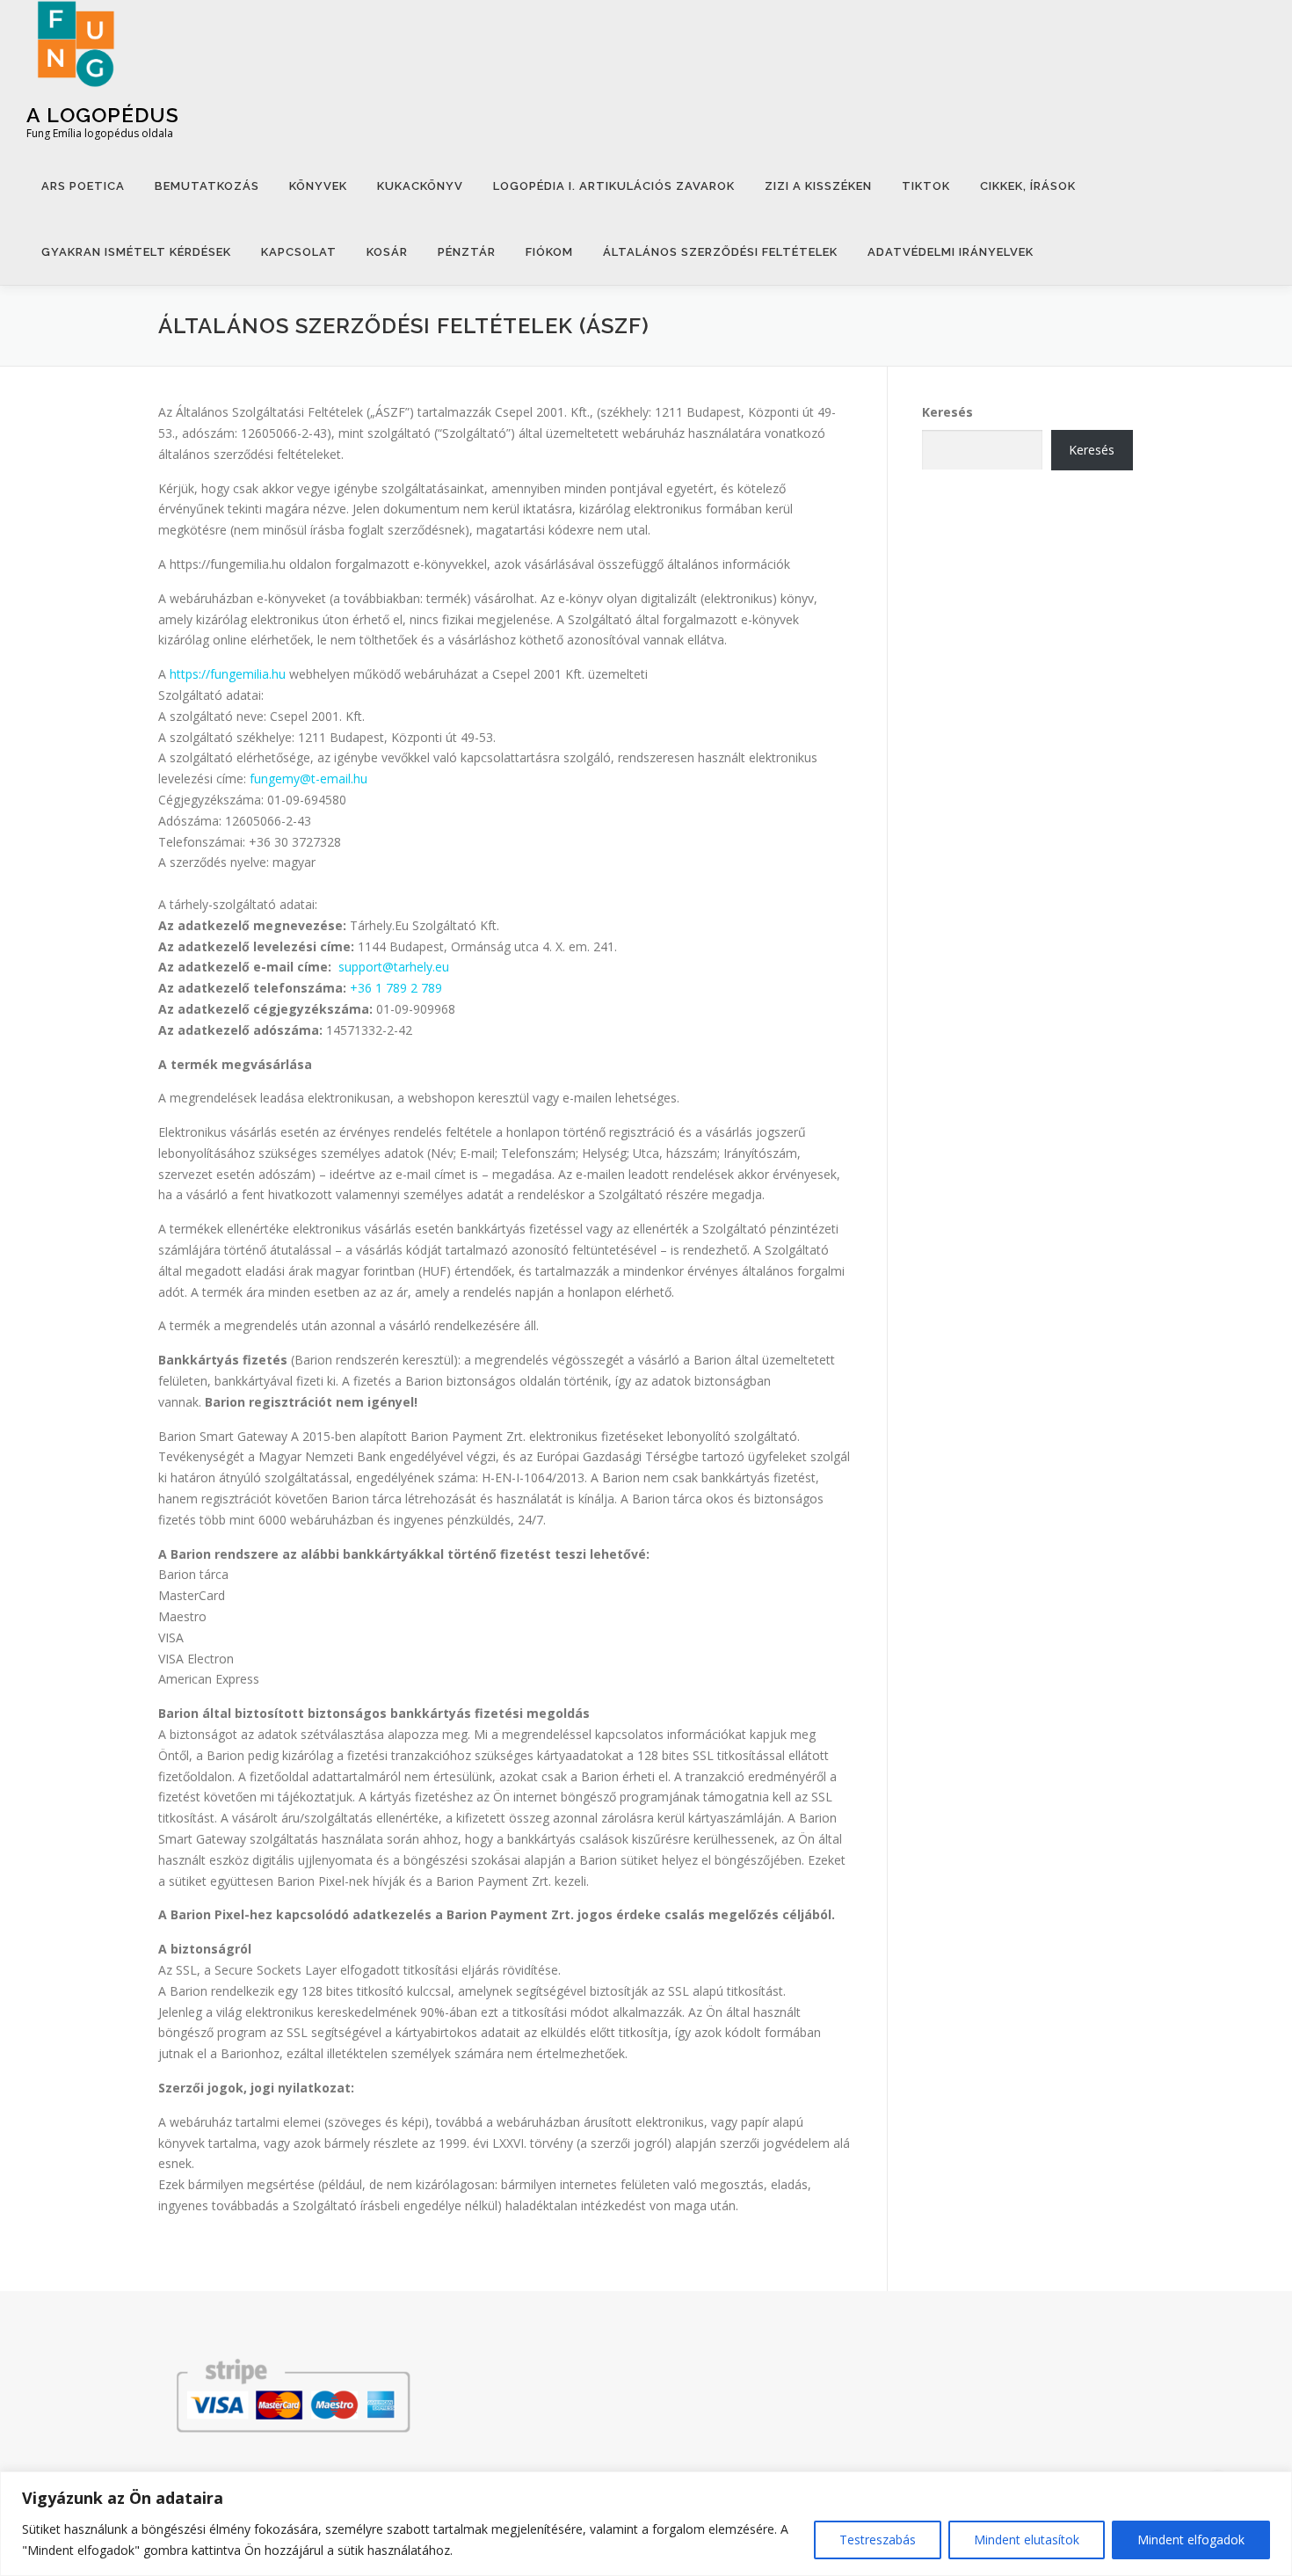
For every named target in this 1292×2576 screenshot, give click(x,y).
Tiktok (926, 186)
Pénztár (467, 252)
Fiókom (549, 252)
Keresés (947, 412)
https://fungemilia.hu (228, 674)
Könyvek (318, 186)
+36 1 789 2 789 (396, 988)
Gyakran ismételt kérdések (136, 252)
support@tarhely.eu (394, 967)
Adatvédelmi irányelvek (951, 252)
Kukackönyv (420, 186)
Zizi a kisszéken (818, 186)
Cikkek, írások (1028, 186)
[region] (646, 2524)
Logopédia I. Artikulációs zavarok (614, 186)
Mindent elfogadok (1191, 2540)
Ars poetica (83, 186)
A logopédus (103, 115)
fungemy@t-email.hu (308, 779)
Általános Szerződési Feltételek (720, 252)
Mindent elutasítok (1027, 2540)
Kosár (387, 252)
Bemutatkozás (207, 186)
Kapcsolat (299, 252)
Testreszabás (878, 2540)
